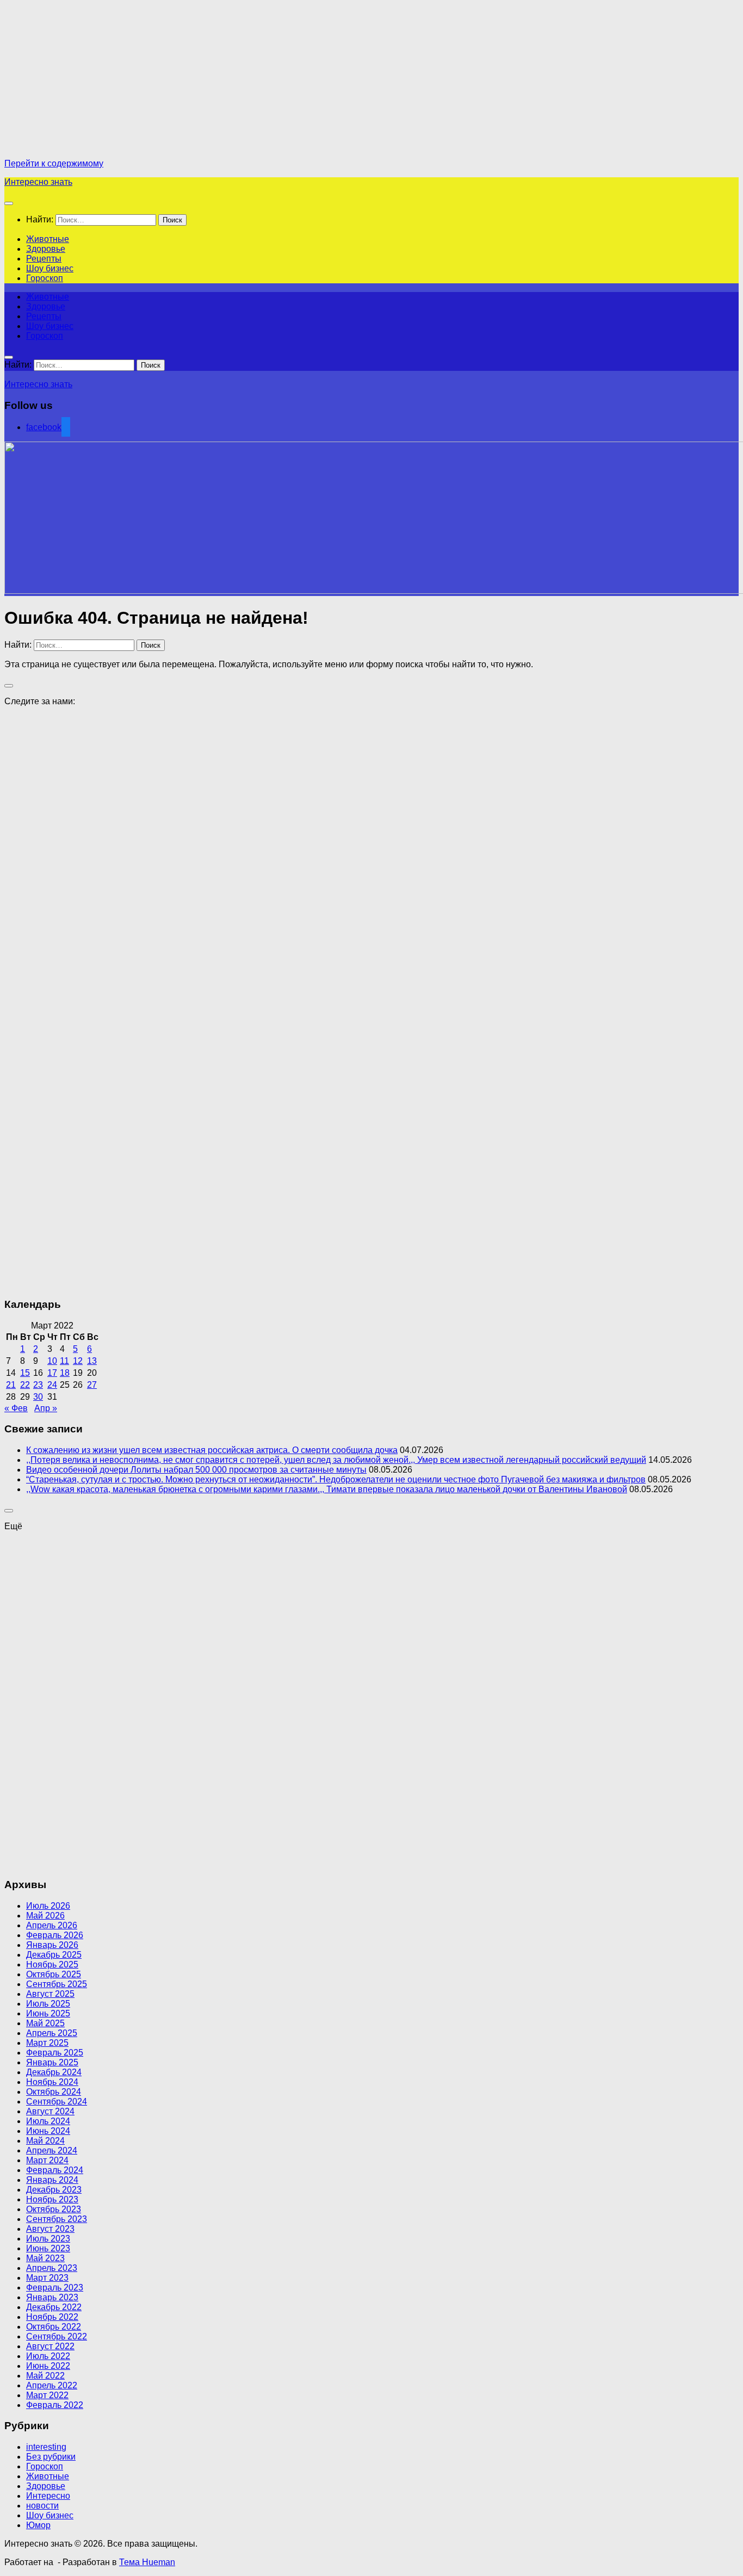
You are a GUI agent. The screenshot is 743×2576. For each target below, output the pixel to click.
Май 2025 (45, 2023)
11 (64, 1361)
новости (42, 2506)
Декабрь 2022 (54, 2307)
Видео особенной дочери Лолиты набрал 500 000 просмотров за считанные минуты (196, 1470)
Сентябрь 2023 (57, 2219)
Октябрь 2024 (54, 2092)
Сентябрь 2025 (57, 1984)
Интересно (48, 2496)
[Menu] (9, 203)
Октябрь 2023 (54, 2209)
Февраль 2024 (55, 2170)
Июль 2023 (48, 2239)
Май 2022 (45, 2376)
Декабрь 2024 (54, 2072)
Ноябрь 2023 (52, 2199)
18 (65, 1373)
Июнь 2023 (48, 2248)
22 (25, 1385)
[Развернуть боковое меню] (9, 686)
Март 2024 (47, 2160)
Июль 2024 (48, 2121)
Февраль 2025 (55, 2053)
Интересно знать (38, 182)
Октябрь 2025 (54, 1974)
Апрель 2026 (52, 1925)
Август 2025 (50, 1994)
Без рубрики (51, 2457)
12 (78, 1361)
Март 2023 (47, 2278)
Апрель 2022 (52, 2385)
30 (38, 1397)
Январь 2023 (52, 2297)
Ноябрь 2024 (52, 2082)
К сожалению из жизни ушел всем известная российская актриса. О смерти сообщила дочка (212, 1450)
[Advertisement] (96, 80)
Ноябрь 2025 (52, 1964)
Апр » (46, 1408)
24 (52, 1385)
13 (92, 1361)
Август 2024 (50, 2111)
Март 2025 (47, 2043)
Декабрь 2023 (54, 2190)
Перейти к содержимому (54, 163)
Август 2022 (50, 2346)
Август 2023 (50, 2229)
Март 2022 (47, 2395)
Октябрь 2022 (54, 2327)
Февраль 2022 (55, 2405)
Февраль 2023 (55, 2288)
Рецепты (44, 259)
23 (38, 1385)
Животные (48, 239)
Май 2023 (45, 2258)
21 (11, 1385)
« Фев (16, 1408)
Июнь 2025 (48, 2013)
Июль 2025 (48, 2004)
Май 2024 (45, 2141)
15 (25, 1373)
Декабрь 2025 (54, 1955)
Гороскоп (45, 278)
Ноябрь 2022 (52, 2317)
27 (92, 1385)
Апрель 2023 (52, 2268)
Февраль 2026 (55, 1935)
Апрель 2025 (52, 2033)
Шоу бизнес (50, 268)
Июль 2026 (48, 1906)
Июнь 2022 (48, 2366)
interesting (46, 2447)
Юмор (38, 2525)
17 (52, 1373)
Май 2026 (45, 1916)
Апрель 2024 (52, 2150)
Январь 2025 (52, 2062)
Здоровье (46, 249)
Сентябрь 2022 (57, 2336)
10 (52, 1361)
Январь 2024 (52, 2180)
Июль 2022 (48, 2356)
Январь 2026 (52, 1945)
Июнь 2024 (48, 2131)
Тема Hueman (147, 2562)
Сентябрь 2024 (57, 2102)
